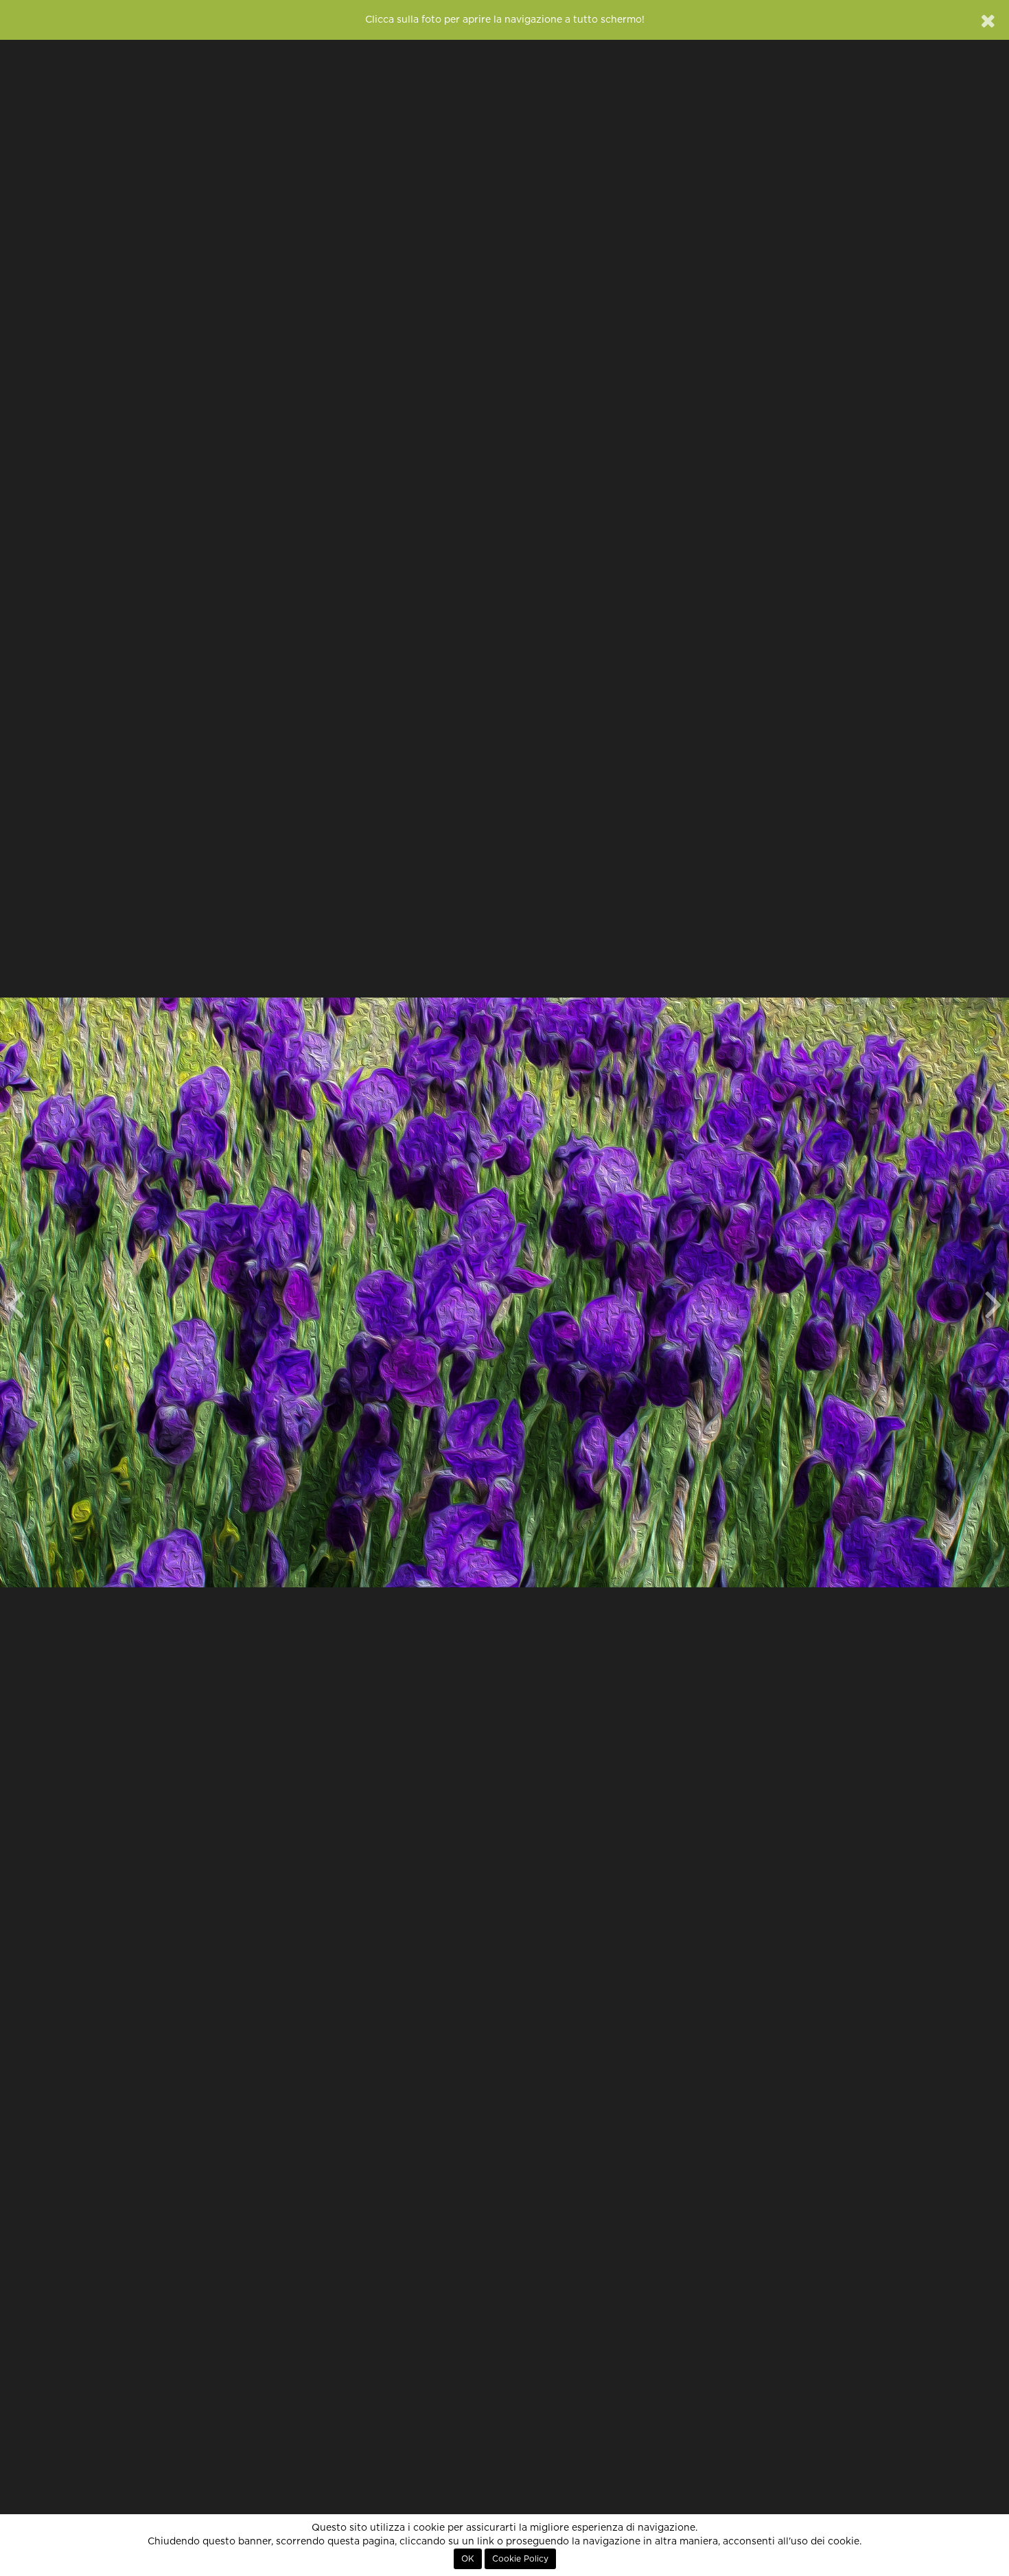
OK (468, 2559)
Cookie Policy (520, 2559)
